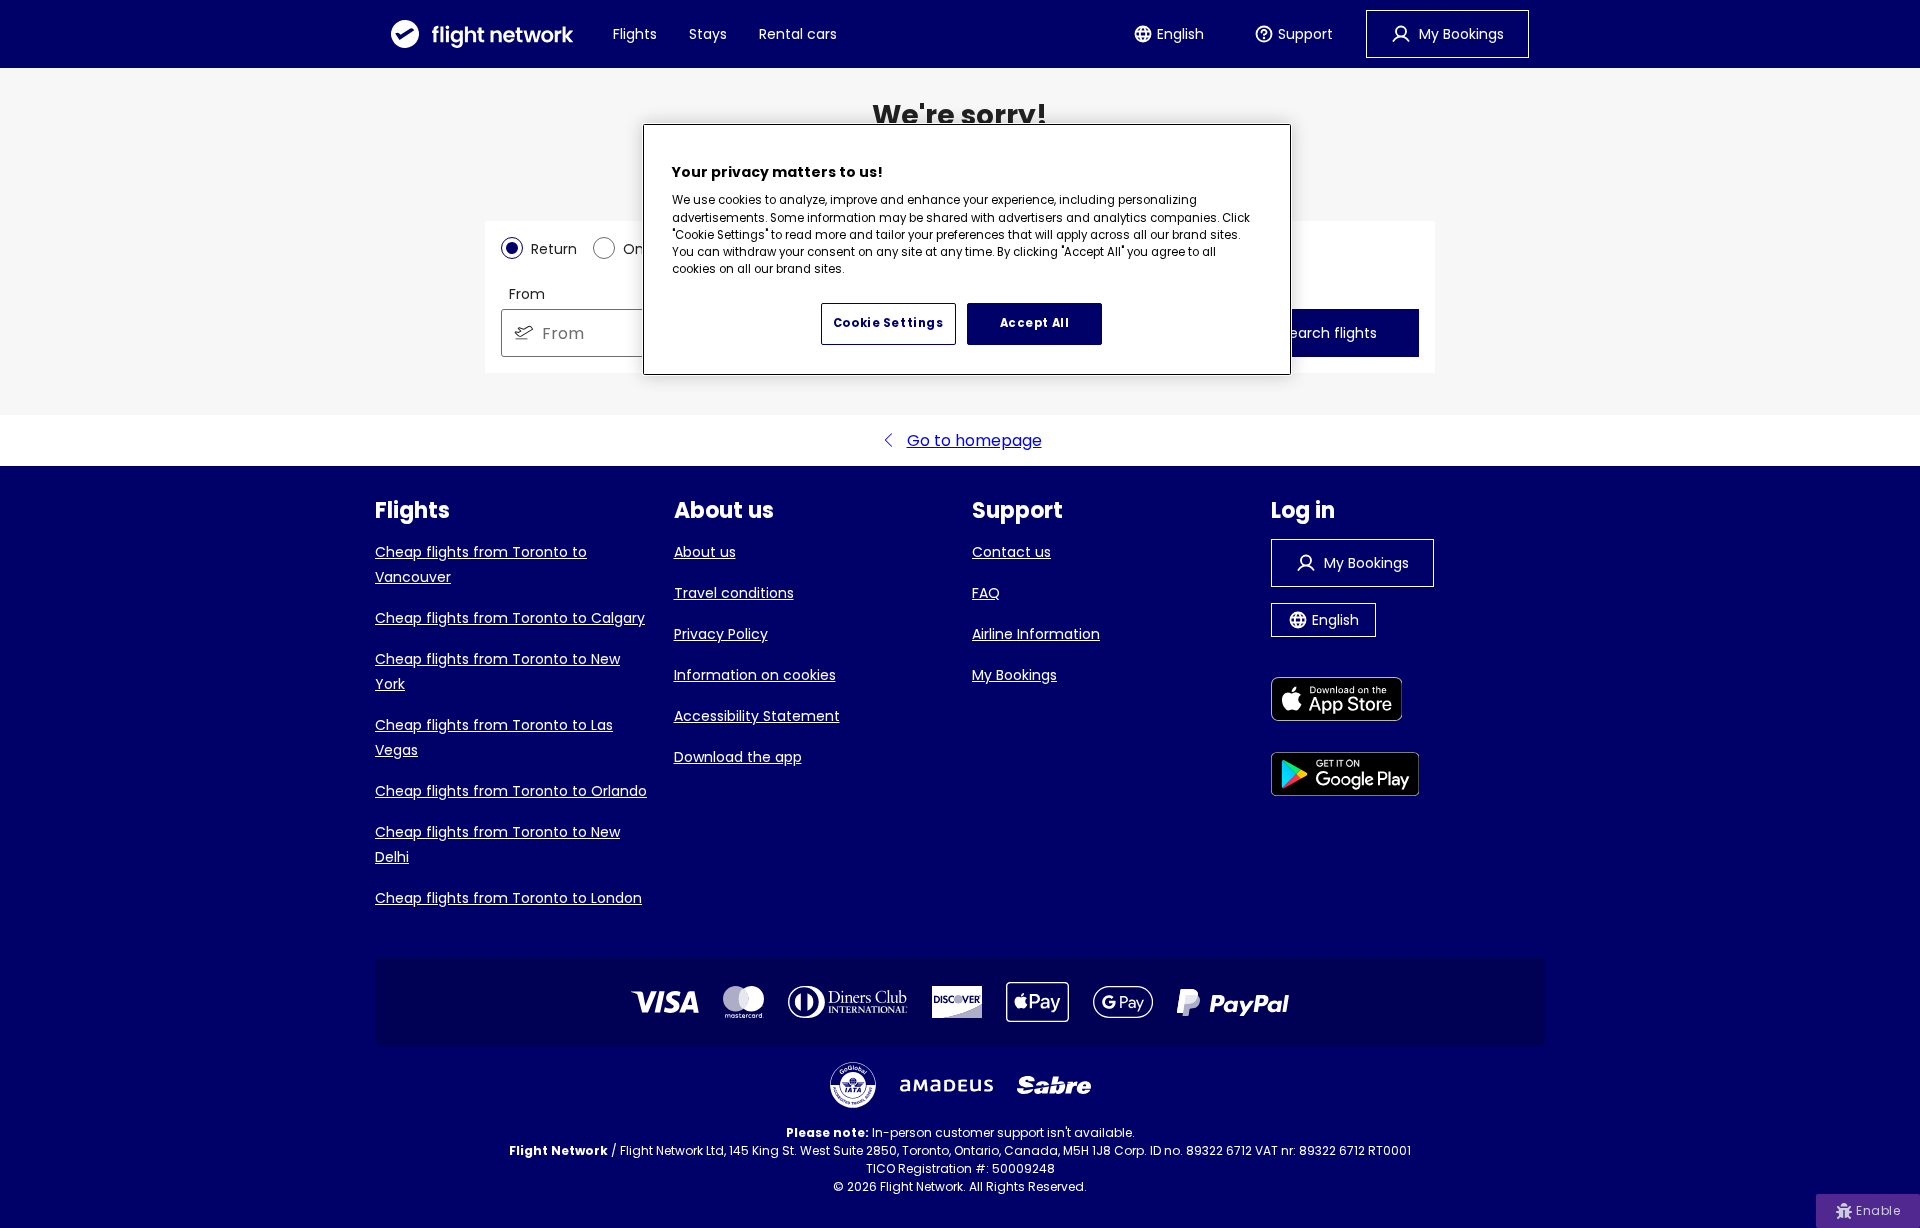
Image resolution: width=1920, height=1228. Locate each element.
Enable (1878, 1210)
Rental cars (798, 34)
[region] (967, 250)
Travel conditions (734, 593)
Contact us (1011, 552)
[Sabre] (1054, 1085)
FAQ (986, 593)
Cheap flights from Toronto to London (508, 898)
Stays (708, 34)
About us (705, 552)
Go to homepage (974, 440)
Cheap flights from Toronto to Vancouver (481, 564)
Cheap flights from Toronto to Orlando (511, 791)
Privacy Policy (721, 634)
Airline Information (1036, 634)
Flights (635, 34)
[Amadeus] (946, 1085)
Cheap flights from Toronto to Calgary (510, 618)
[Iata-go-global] (853, 1085)
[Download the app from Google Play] (1345, 777)
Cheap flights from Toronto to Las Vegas (494, 737)
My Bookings (1014, 675)
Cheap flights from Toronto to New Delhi (497, 844)
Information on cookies (755, 675)
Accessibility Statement (757, 716)
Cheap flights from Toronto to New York (497, 671)
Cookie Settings (888, 323)
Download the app (738, 757)
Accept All (1035, 323)
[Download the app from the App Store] (1345, 702)
